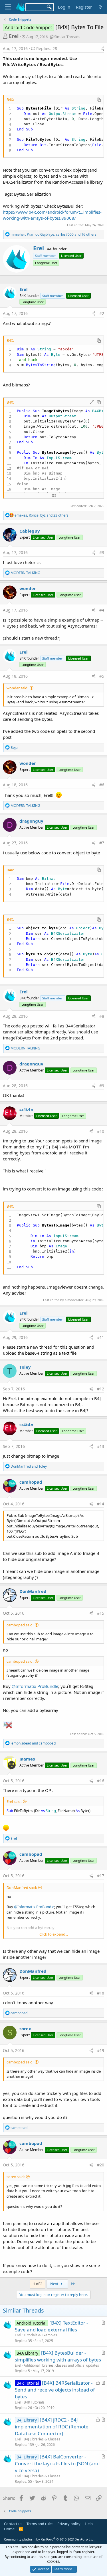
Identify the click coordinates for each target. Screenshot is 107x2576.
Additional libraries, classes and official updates (61, 2365)
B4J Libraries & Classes (42, 2439)
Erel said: (14, 1801)
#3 (102, 552)
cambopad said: (20, 1625)
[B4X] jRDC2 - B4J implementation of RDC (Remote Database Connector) (52, 2427)
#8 (102, 1016)
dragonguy (31, 821)
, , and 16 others (53, 234)
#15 (101, 1613)
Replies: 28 (47, 48)
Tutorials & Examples (40, 2335)
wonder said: (17, 688)
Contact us (13, 2524)
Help (89, 2524)
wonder (28, 588)
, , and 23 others (42, 515)
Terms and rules (40, 2524)
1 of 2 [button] (38, 2284)
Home (9, 2529)
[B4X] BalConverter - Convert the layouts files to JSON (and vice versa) (57, 2463)
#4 (102, 610)
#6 (102, 785)
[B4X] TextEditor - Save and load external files (51, 2326)
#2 (102, 313)
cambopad (31, 1482)
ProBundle (48, 1686)
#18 (101, 1993)
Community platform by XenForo (49, 2539)
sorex (25, 2029)
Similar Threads (67, 37)
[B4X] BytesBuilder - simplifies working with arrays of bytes (58, 2356)
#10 (101, 1131)
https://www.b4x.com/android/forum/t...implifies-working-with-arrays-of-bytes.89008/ (52, 215)
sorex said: (16, 2177)
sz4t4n (26, 1109)
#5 (102, 676)
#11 (101, 1337)
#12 (101, 1389)
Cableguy (30, 531)
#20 (101, 2165)
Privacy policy (69, 2524)
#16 (101, 1781)
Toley (25, 1367)
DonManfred (33, 1591)
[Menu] (8, 7)
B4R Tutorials (34, 2402)
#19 (101, 2050)
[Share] (102, 49)
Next (55, 2284)
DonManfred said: (22, 1888)
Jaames (27, 1759)
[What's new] (100, 7)
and (29, 1466)
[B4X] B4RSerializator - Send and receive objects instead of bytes (55, 2390)
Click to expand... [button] (54, 1934)
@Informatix (24, 1686)
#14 (101, 1504)
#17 (101, 1876)
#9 (102, 1086)
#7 (102, 843)
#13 (101, 1446)
